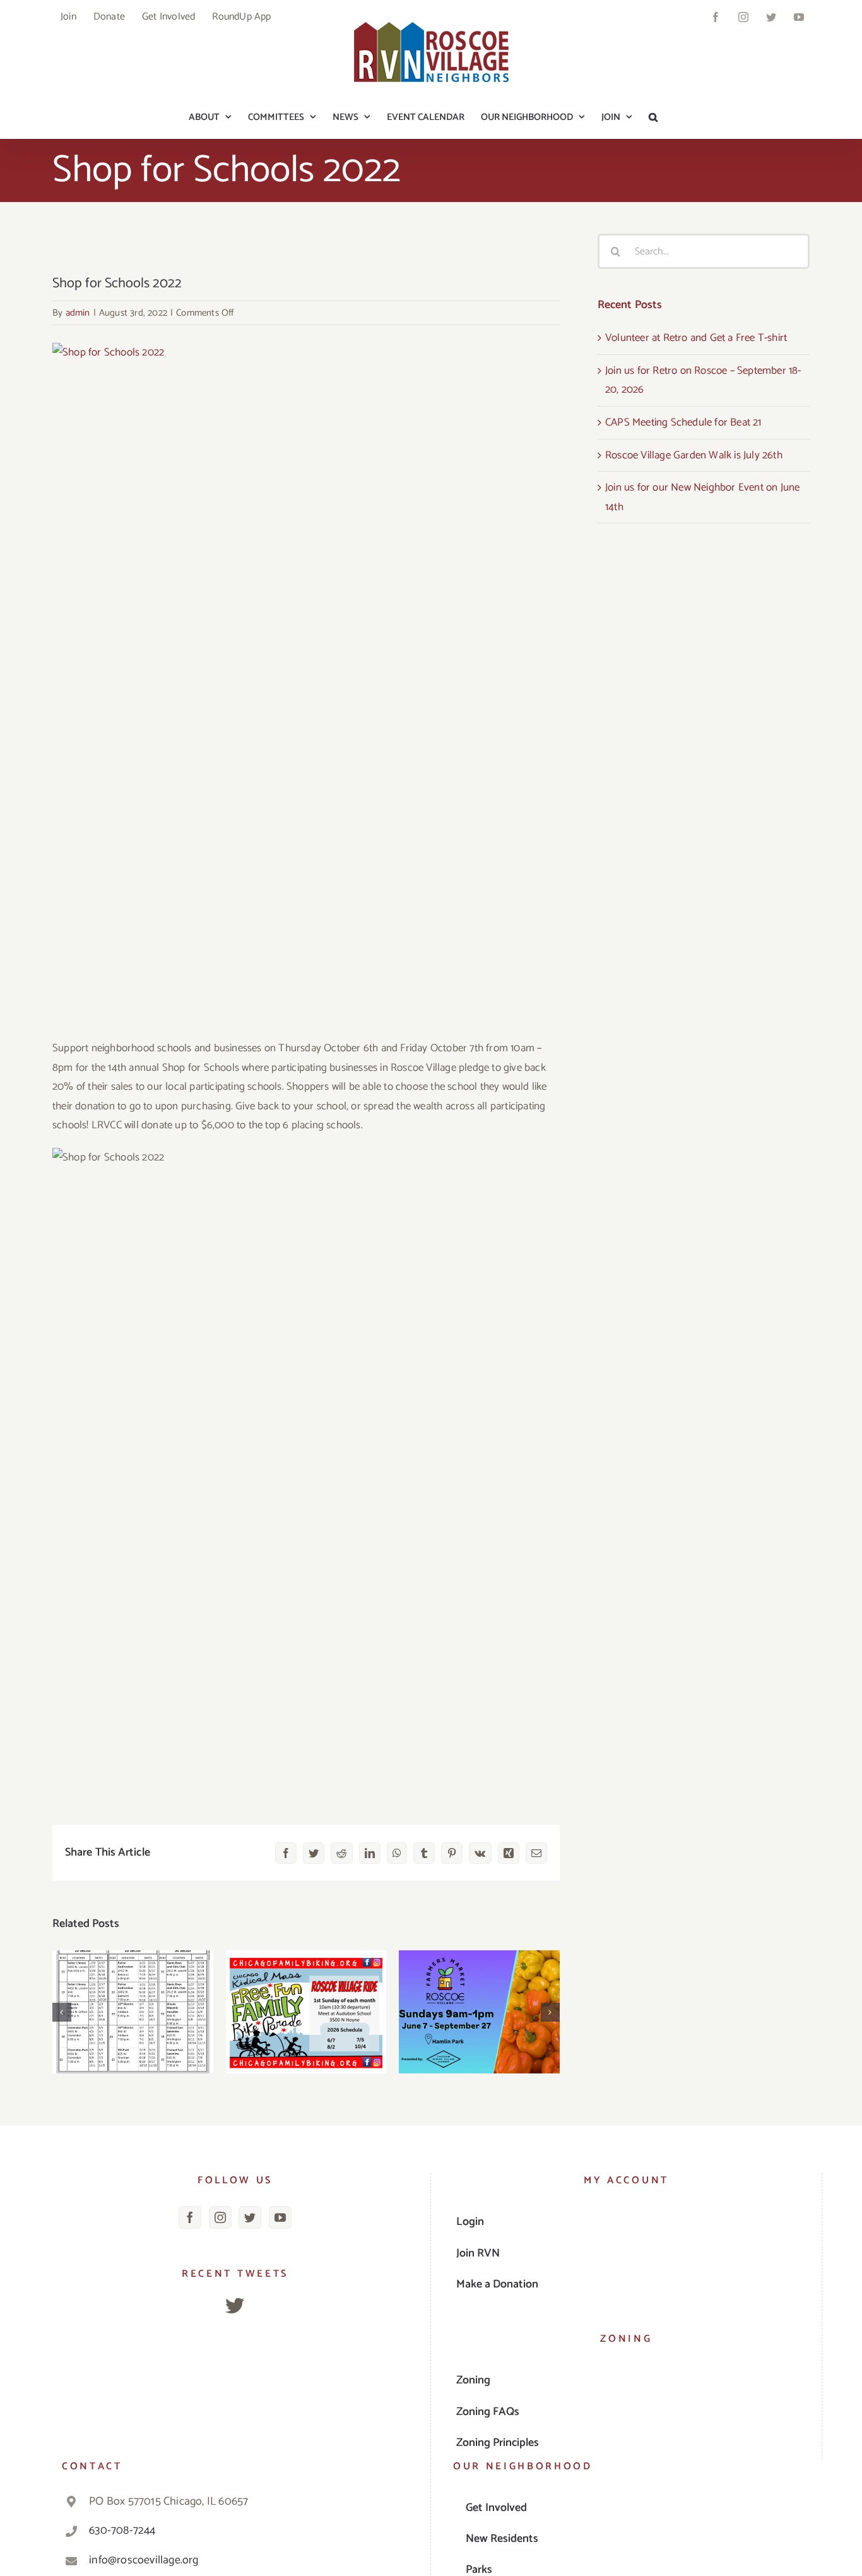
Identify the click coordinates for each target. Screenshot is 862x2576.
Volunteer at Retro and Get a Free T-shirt (696, 338)
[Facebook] (190, 2217)
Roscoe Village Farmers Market (479, 1992)
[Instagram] (220, 2217)
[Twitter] (250, 2217)
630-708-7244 (122, 2531)
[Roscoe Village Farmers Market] (479, 2012)
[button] (653, 117)
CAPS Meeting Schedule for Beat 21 (133, 1992)
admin (78, 313)
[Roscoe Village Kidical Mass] (306, 2012)
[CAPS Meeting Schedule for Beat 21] (133, 2012)
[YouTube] (280, 2217)
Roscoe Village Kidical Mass (306, 1992)
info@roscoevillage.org (144, 2560)
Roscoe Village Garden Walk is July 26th (694, 455)
